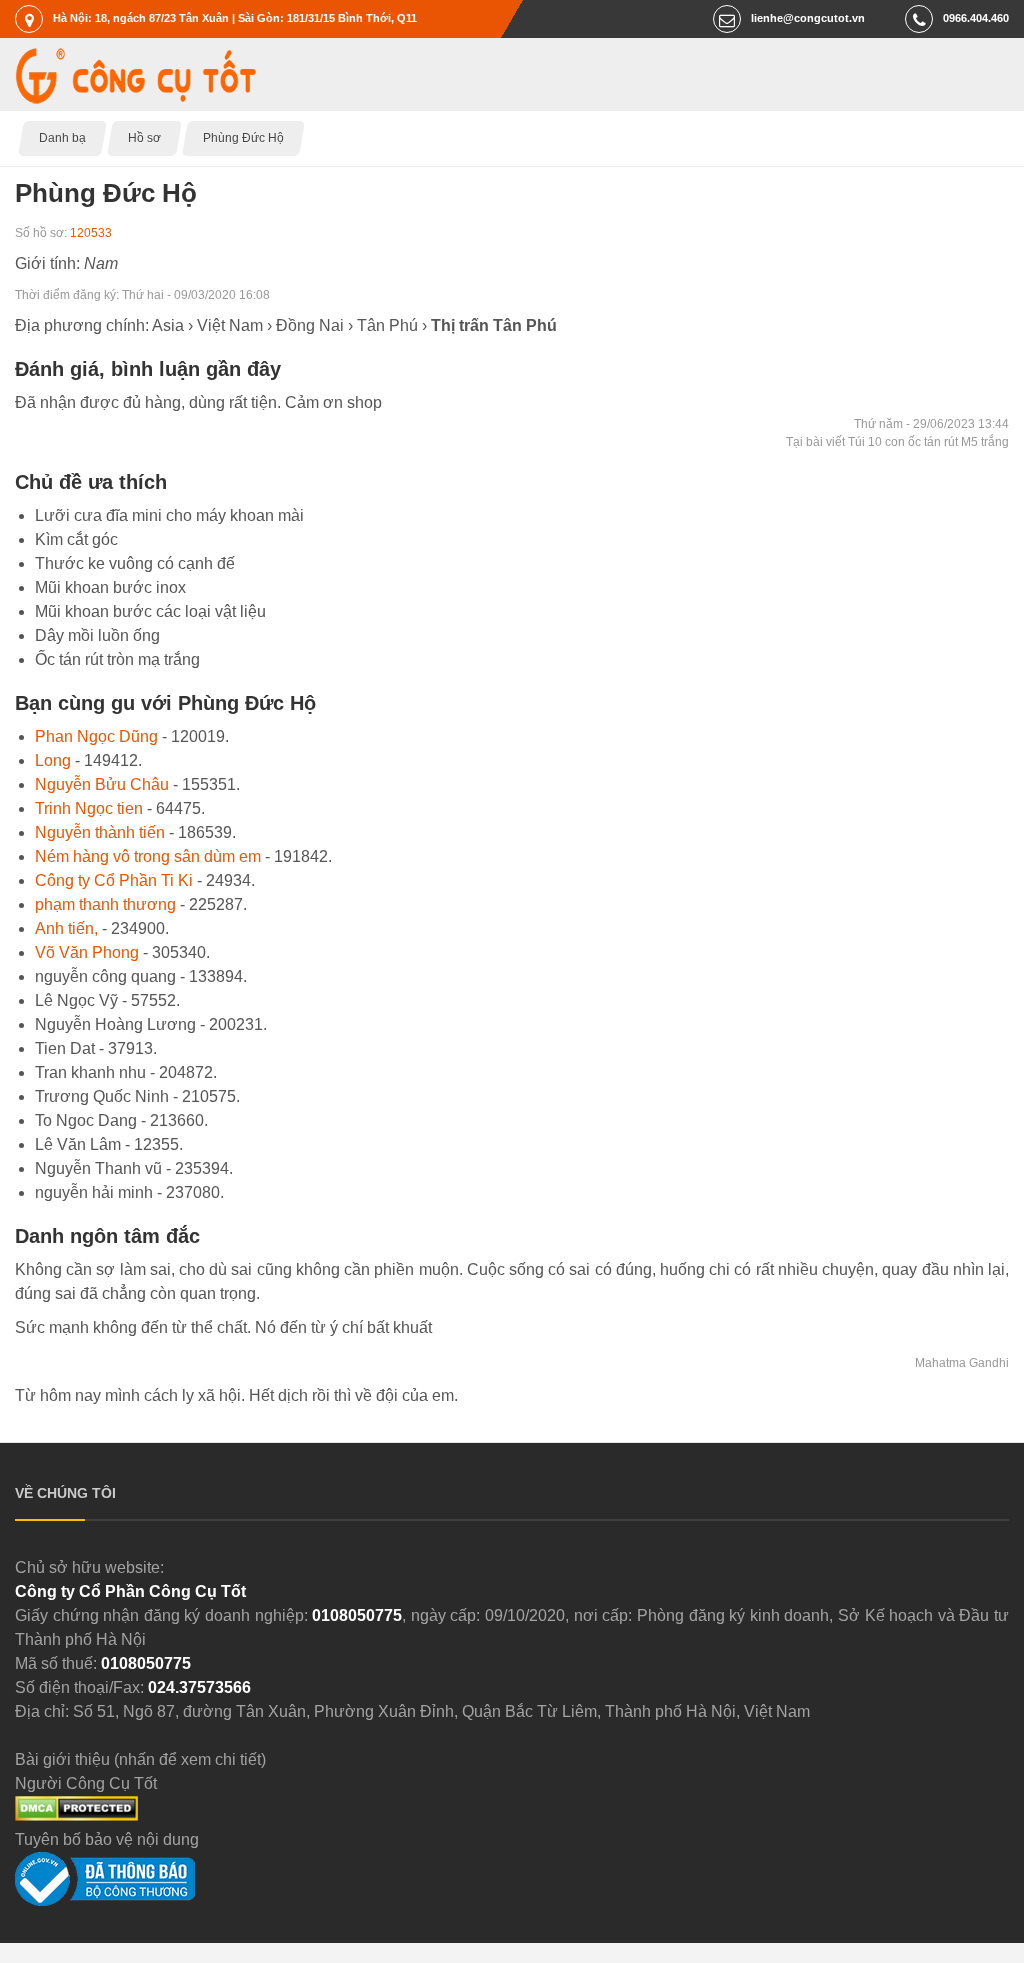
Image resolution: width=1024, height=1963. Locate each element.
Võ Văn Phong (87, 952)
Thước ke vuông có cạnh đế (135, 563)
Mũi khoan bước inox (110, 587)
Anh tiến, (66, 928)
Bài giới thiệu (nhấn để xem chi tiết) (140, 1759)
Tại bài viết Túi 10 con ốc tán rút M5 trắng (897, 442)
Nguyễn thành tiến (100, 832)
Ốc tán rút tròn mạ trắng (117, 659)
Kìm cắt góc (76, 539)
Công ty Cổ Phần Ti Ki (114, 880)
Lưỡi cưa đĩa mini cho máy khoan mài (169, 515)
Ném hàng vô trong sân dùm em (148, 856)
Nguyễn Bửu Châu (102, 784)
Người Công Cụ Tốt (86, 1783)
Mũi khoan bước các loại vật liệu (150, 611)
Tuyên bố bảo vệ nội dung (107, 1839)
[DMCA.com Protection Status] (76, 1815)
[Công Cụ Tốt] (135, 98)
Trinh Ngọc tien (89, 808)
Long (53, 760)
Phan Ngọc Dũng (96, 736)
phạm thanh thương (105, 904)
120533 (91, 233)
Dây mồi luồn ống (97, 635)
